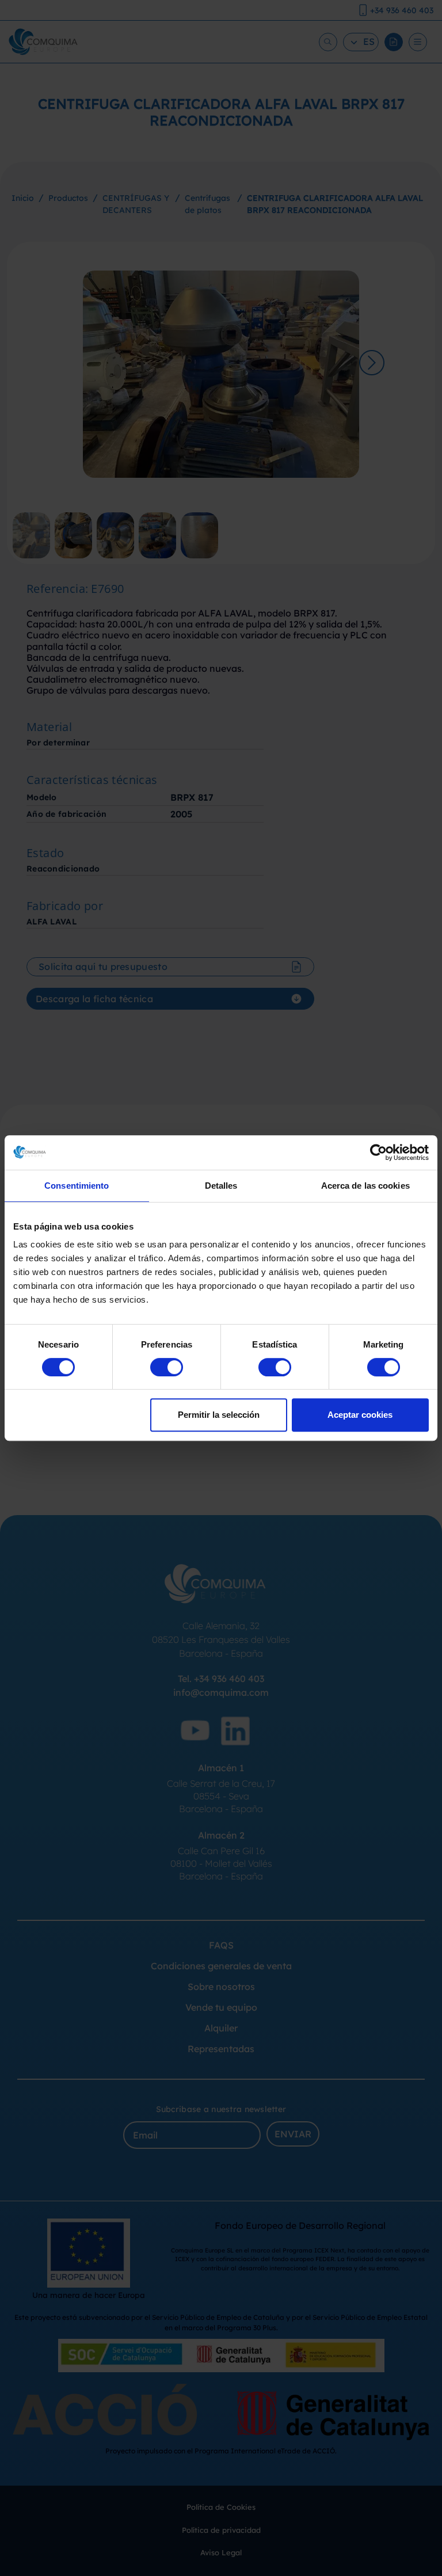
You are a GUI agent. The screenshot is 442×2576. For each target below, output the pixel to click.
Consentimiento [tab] (77, 1186)
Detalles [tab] (221, 1186)
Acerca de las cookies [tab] (365, 1186)
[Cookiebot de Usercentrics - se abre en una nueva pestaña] (378, 1152)
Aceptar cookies (360, 1415)
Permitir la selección (219, 1415)
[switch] (167, 1367)
